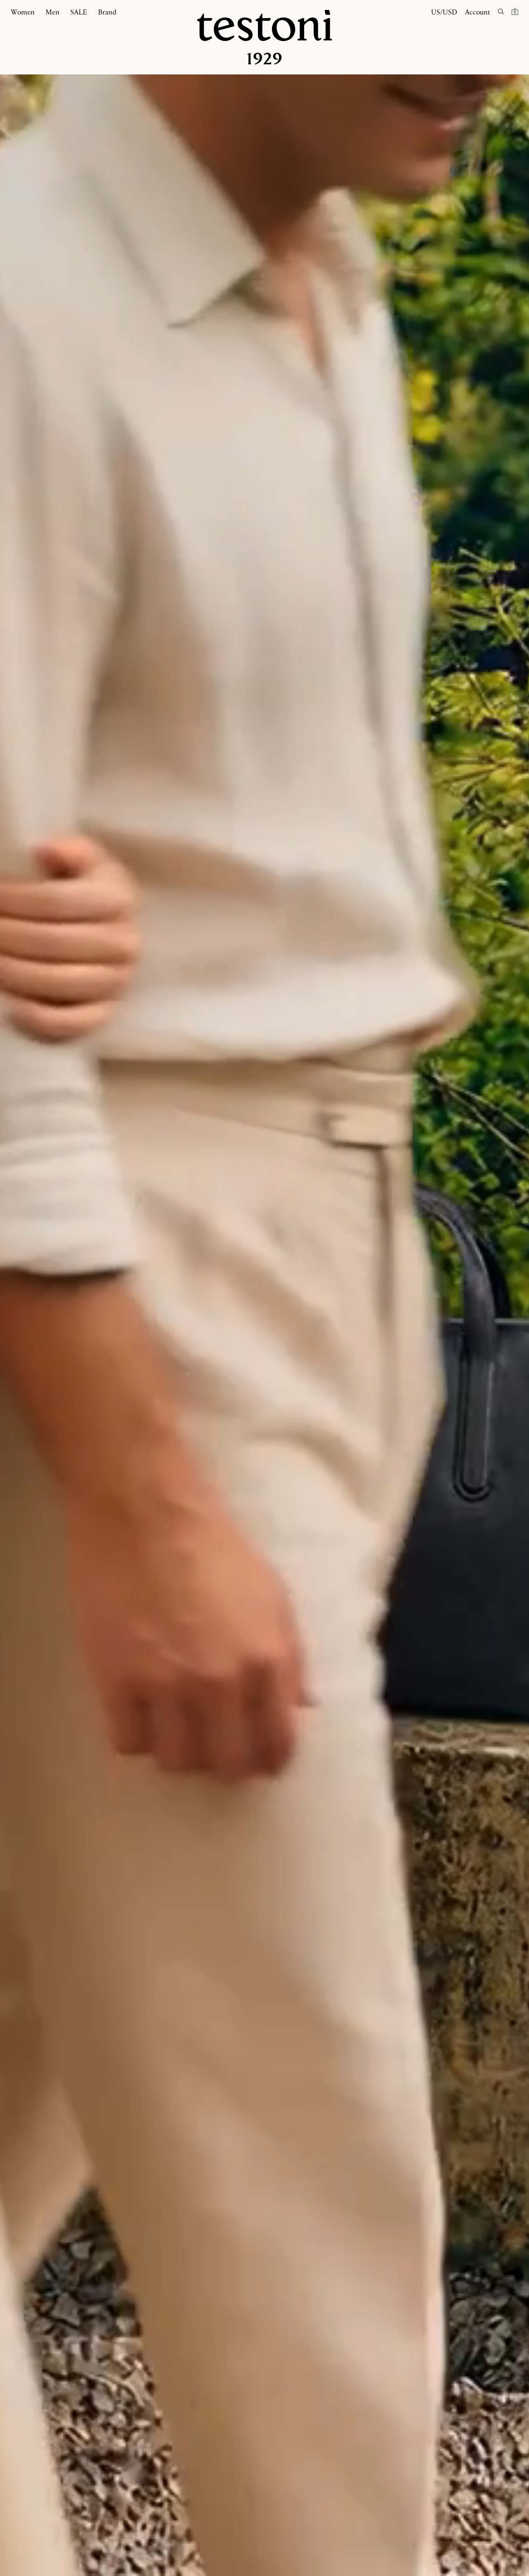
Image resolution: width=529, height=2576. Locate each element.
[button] (515, 11)
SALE (79, 12)
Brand (107, 12)
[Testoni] (264, 37)
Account (478, 12)
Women (23, 12)
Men (52, 12)
